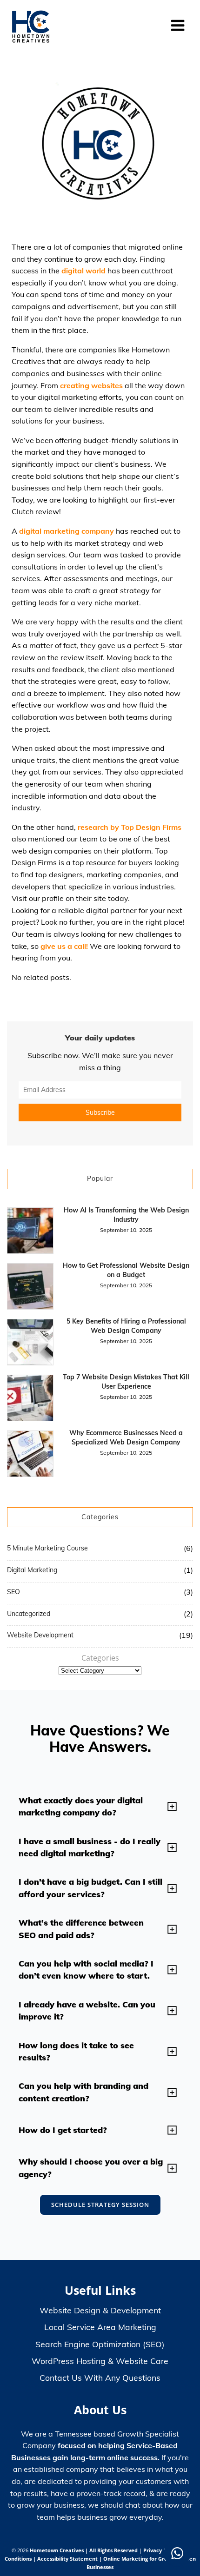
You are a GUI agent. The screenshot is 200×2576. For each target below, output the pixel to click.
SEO (13, 1592)
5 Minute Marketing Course (47, 1548)
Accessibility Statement (68, 2559)
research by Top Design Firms (130, 827)
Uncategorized (29, 1614)
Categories (100, 1658)
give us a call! (64, 946)
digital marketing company (67, 531)
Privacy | (155, 2550)
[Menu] (178, 26)
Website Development (40, 1635)
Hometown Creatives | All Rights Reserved (84, 2550)
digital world (83, 271)
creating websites (91, 385)
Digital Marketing (32, 1570)
